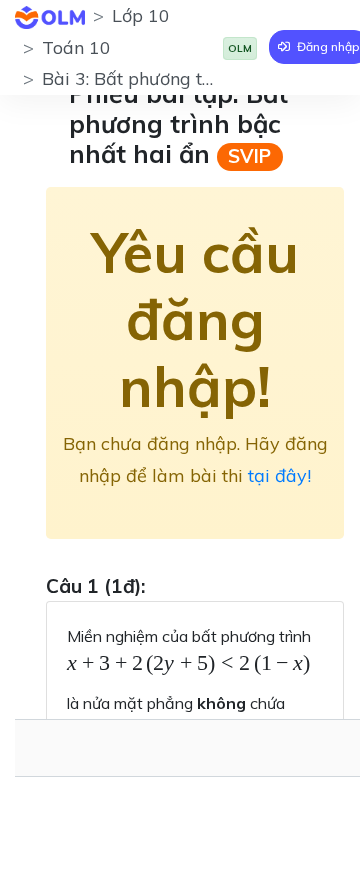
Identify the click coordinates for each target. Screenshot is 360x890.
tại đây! (279, 475)
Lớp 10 (141, 15)
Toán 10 (76, 47)
